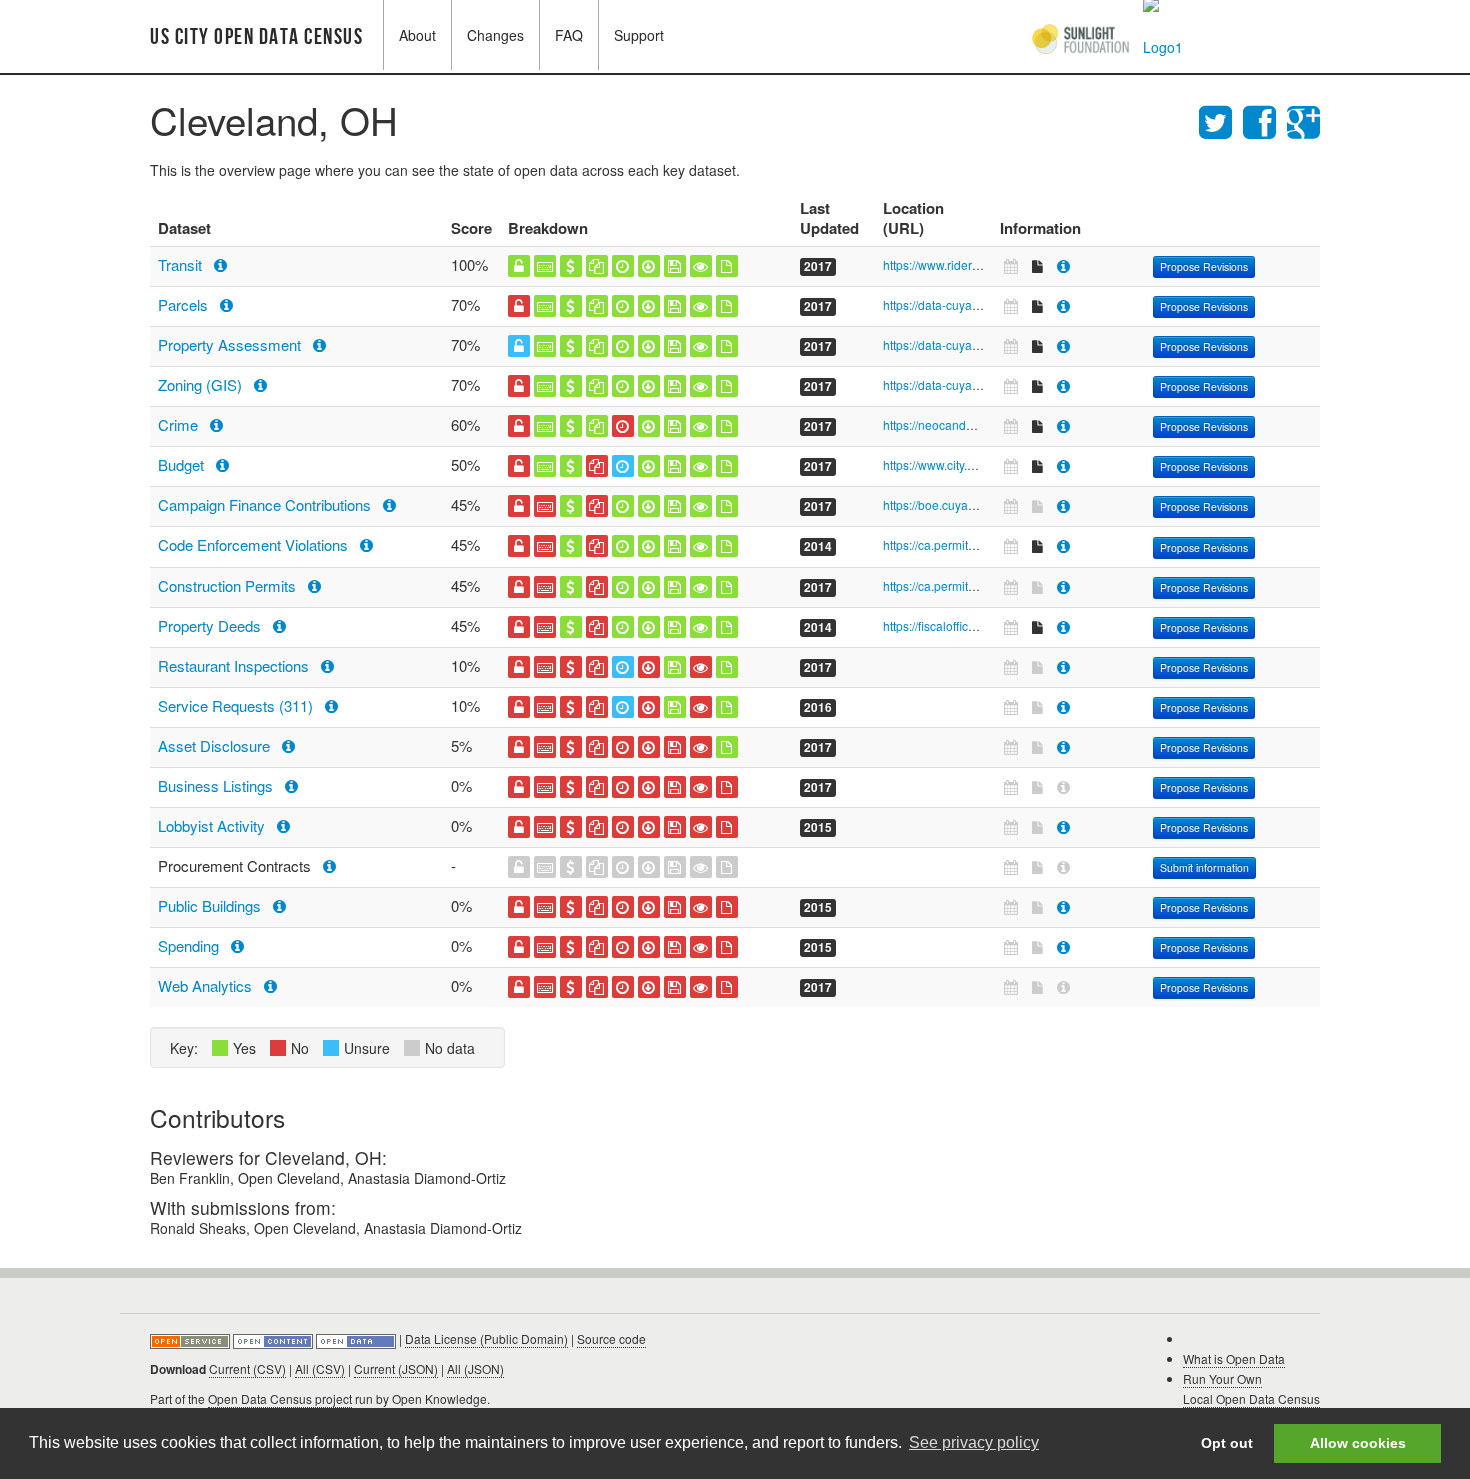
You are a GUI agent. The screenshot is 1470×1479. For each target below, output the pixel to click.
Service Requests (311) (237, 705)
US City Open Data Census (256, 37)
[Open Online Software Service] (191, 1338)
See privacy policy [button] (974, 1442)
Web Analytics (207, 985)
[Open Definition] (274, 1338)
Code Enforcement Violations (255, 544)
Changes (495, 35)
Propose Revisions (1204, 266)
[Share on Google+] (1303, 119)
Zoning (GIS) (202, 384)
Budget (183, 464)
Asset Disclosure (216, 745)
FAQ (569, 35)
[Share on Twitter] (1221, 119)
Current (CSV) (247, 1368)
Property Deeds (211, 625)
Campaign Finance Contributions (266, 504)
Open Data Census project (280, 1398)
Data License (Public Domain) (486, 1338)
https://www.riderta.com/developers (977, 264)
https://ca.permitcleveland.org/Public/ (982, 544)
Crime (180, 424)
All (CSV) (320, 1368)
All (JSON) (475, 1368)
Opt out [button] (1227, 1443)
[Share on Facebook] (1265, 119)
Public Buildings (211, 905)
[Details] (1063, 265)
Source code (611, 1338)
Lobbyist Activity (213, 825)
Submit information (1204, 867)
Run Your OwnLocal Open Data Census (1251, 1388)
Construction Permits (229, 585)
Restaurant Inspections (235, 665)
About (417, 35)
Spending (190, 945)
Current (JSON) (396, 1368)
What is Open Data (1234, 1358)
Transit (182, 264)
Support (639, 35)
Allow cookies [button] (1358, 1443)
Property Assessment (231, 344)
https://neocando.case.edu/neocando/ (985, 424)
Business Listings (217, 785)
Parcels (185, 304)
